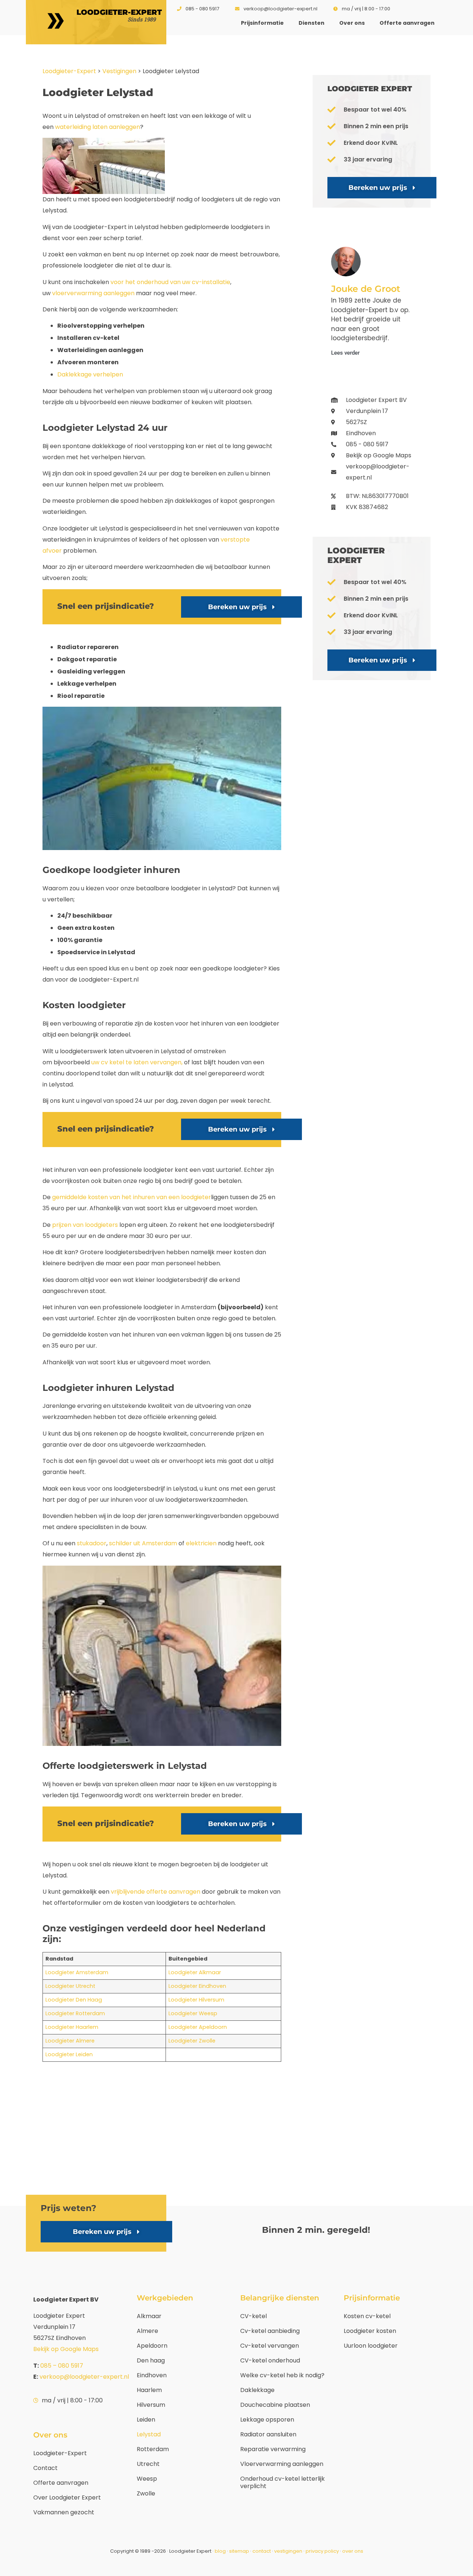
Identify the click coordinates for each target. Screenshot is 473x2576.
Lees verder (345, 353)
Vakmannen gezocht (64, 2512)
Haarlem (149, 2390)
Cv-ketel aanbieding (270, 2331)
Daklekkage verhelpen (90, 374)
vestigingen (288, 2551)
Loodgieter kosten (370, 2331)
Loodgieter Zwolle (192, 2041)
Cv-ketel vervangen (270, 2346)
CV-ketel (253, 2316)
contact (262, 2551)
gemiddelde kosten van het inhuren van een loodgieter (132, 1197)
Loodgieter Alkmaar (195, 1972)
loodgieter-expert (119, 12)
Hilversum (151, 2405)
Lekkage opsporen (267, 2420)
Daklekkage (257, 2390)
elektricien (201, 1543)
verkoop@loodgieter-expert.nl (84, 2377)
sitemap (239, 2551)
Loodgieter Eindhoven (197, 1986)
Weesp (147, 2479)
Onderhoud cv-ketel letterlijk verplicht (283, 2482)
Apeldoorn (152, 2346)
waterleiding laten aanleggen (98, 127)
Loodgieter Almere (70, 2041)
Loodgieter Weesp (193, 2013)
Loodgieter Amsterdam (77, 1972)
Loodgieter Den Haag (74, 2000)
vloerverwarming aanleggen (93, 293)
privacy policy (323, 2551)
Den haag (151, 2360)
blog (220, 2551)
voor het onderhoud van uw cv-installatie (170, 282)
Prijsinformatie (262, 23)
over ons (353, 2551)
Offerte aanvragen (407, 23)
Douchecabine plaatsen (275, 2405)
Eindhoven (152, 2375)
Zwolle (146, 2493)
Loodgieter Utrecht (70, 1986)
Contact (45, 2468)
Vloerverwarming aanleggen (282, 2464)
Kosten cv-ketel (367, 2316)
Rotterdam (153, 2449)
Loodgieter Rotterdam (75, 2013)
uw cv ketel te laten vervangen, (137, 1062)
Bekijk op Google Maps (66, 2349)
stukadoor (92, 1543)
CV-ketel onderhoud (270, 2360)
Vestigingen (119, 71)
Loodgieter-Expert (69, 71)
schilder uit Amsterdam (143, 1543)
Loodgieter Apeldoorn (198, 2027)
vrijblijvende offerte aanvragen (156, 1892)
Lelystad (149, 2434)
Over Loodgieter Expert (67, 2497)
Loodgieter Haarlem (72, 2027)
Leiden (146, 2420)
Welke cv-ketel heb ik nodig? (282, 2375)
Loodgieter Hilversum (196, 2000)
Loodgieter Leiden (69, 2054)
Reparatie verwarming (273, 2449)
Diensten (312, 23)
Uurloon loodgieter (371, 2346)
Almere (147, 2331)
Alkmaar (149, 2316)
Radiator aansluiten (268, 2434)
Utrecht (148, 2464)
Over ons (352, 23)
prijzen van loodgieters (85, 1225)
